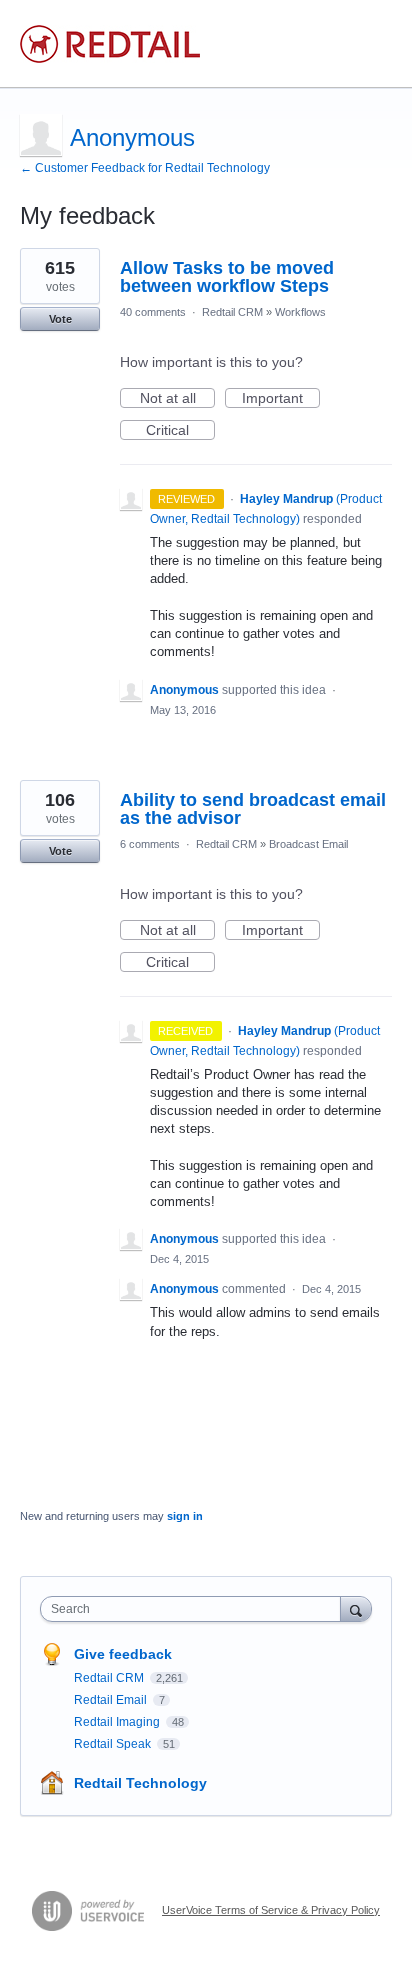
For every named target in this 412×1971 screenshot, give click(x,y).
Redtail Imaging (118, 1722)
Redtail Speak (114, 1744)
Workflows (300, 312)
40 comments (153, 312)
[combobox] (195, 1609)
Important (281, 399)
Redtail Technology (140, 1783)
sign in (185, 1516)
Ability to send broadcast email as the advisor (253, 809)
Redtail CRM (232, 312)
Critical (180, 431)
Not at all (177, 399)
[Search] (356, 1608)
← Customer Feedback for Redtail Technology (145, 168)
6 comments (150, 844)
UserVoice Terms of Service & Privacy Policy (271, 1910)
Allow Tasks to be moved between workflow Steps (227, 277)
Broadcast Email (308, 844)
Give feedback (123, 1654)
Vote (60, 319)
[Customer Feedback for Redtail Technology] (110, 44)
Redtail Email (112, 1700)
